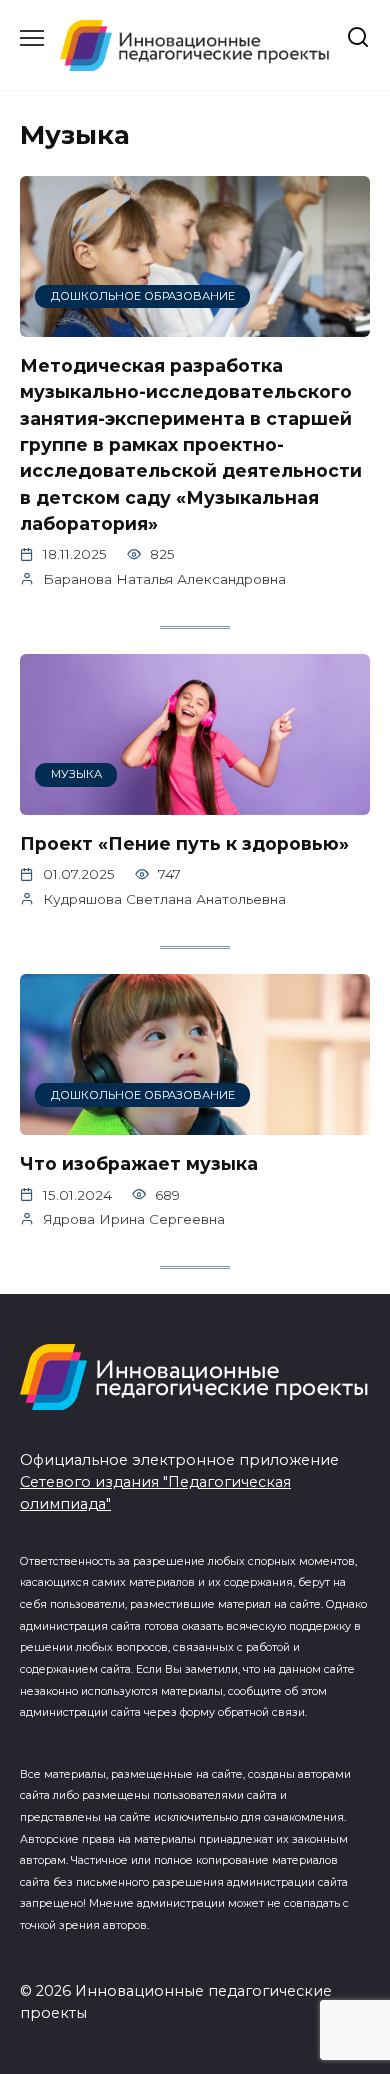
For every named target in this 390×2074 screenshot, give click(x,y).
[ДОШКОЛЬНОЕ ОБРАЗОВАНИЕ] (195, 324)
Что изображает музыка (139, 1163)
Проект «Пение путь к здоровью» (184, 843)
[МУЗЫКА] (195, 802)
